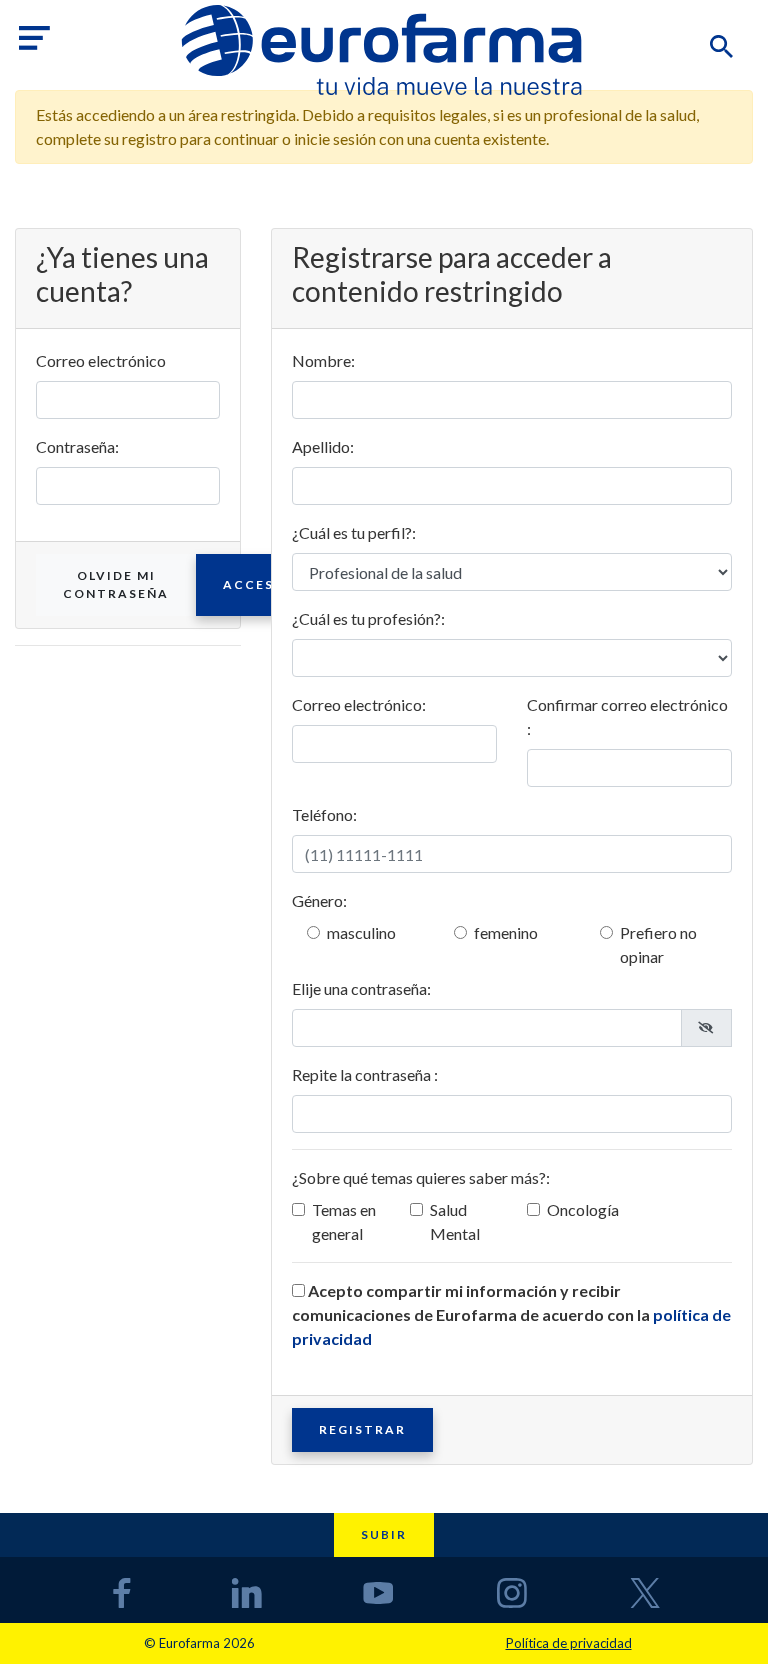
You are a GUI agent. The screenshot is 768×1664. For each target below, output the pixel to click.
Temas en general (344, 1221)
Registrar (362, 1429)
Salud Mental (455, 1221)
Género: (319, 900)
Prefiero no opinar (658, 944)
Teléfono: (324, 814)
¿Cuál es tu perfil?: (354, 532)
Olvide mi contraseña (116, 584)
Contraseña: (77, 446)
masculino (361, 932)
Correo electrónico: (359, 704)
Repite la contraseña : (365, 1074)
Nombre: (323, 360)
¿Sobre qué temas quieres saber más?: (421, 1177)
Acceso (254, 584)
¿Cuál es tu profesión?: (368, 618)
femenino (506, 932)
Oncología (583, 1209)
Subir (384, 1534)
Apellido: (323, 446)
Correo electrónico (101, 360)
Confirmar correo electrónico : (627, 716)
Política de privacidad (569, 1643)
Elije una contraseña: (361, 988)
